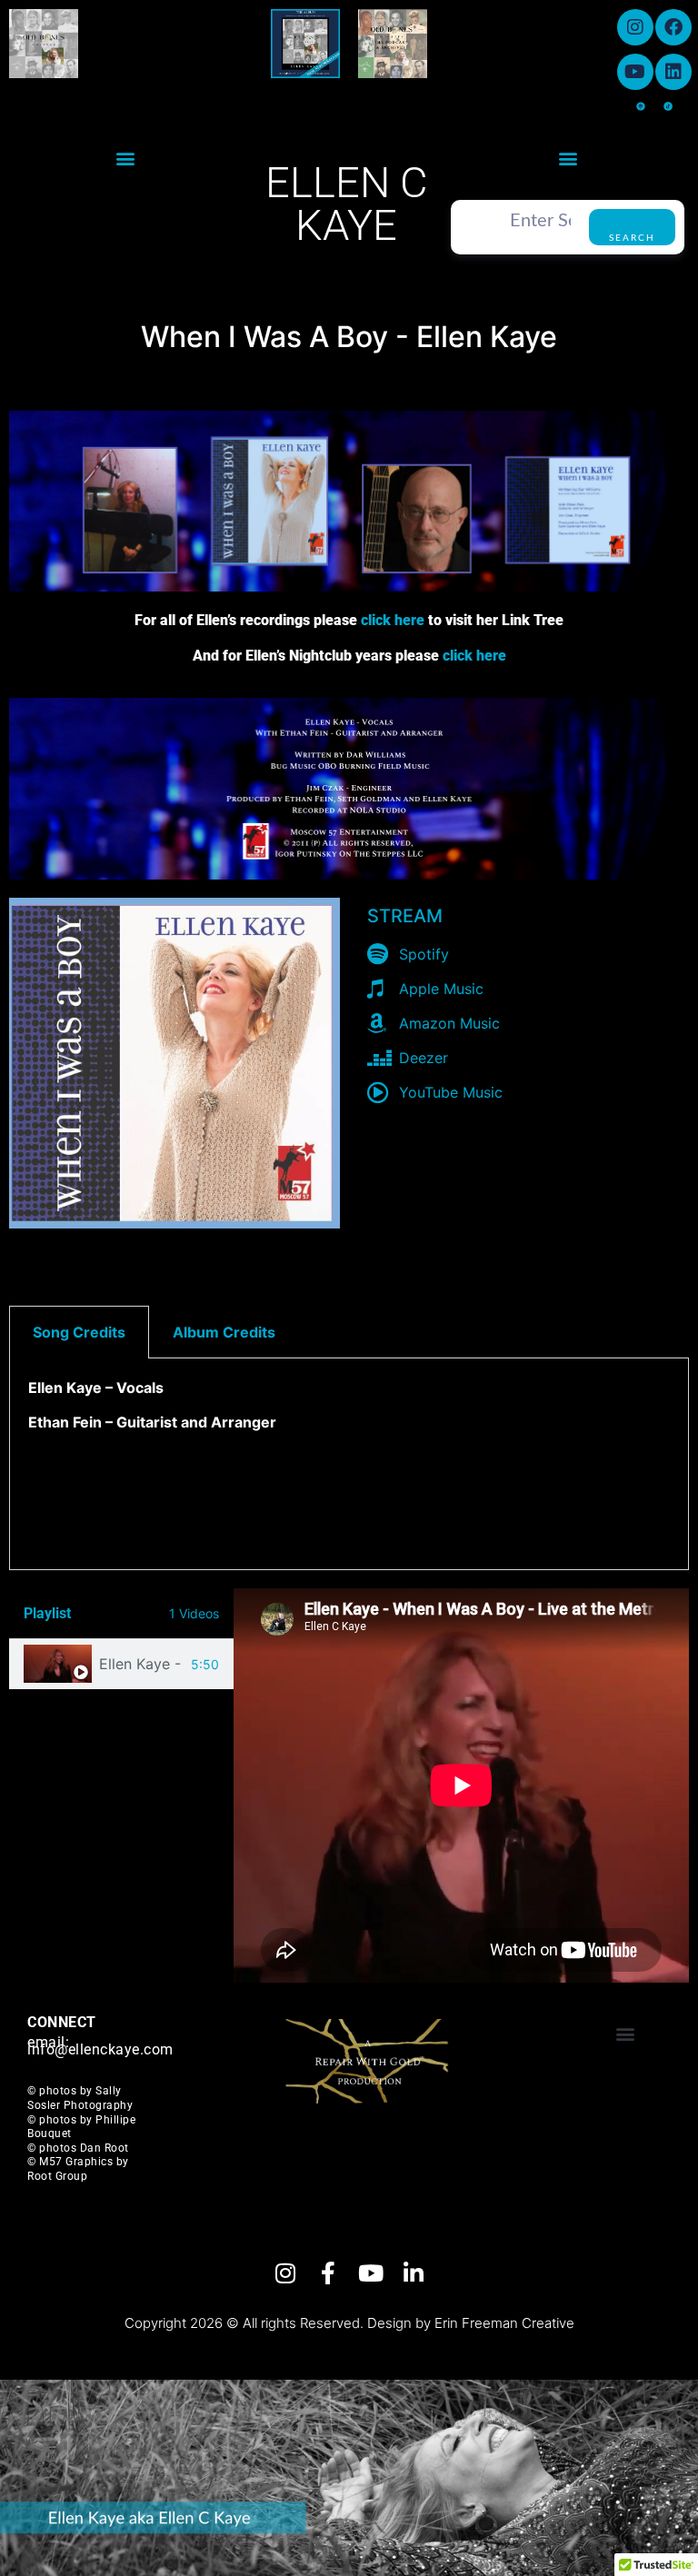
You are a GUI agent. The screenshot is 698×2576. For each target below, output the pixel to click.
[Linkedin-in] (413, 2273)
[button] (126, 158)
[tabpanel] (349, 1464)
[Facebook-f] (328, 2273)
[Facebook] (673, 27)
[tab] (121, 1664)
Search (632, 238)
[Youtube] (635, 72)
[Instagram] (635, 27)
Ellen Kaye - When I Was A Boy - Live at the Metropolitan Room (141, 1664)
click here (393, 620)
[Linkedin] (673, 72)
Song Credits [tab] (79, 1332)
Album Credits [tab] (224, 1332)
